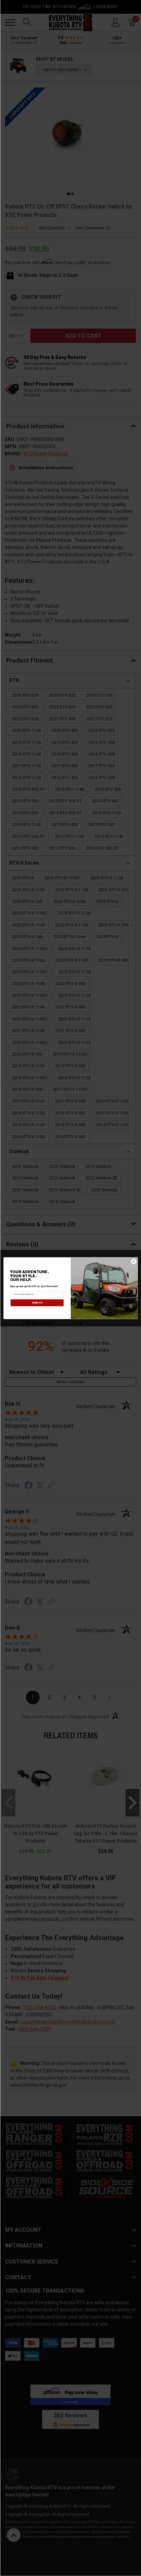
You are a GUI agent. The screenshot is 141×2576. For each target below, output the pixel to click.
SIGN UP (37, 1303)
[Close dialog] (134, 1261)
